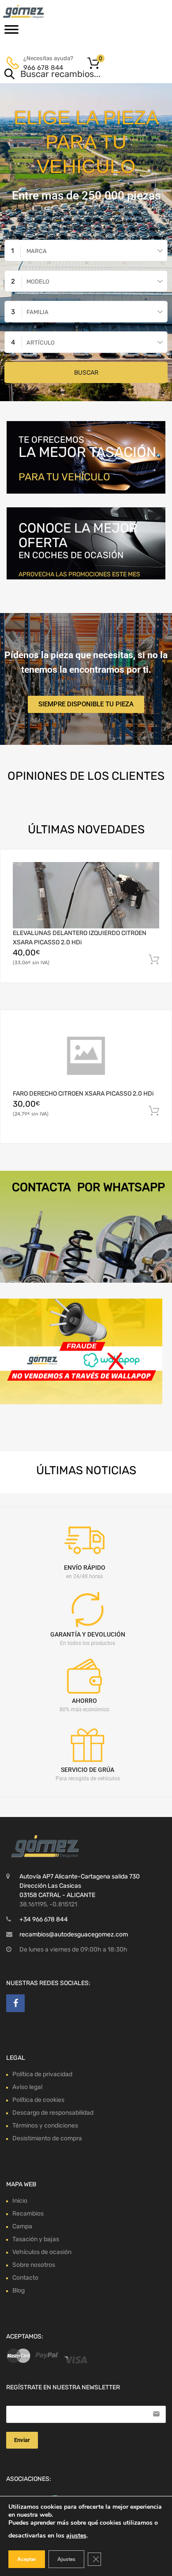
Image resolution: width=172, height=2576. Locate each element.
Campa (22, 2226)
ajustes (76, 2536)
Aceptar (27, 2559)
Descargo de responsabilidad (53, 2113)
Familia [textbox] (37, 312)
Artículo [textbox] (41, 343)
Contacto (25, 2278)
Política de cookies (38, 2100)
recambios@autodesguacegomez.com (74, 1934)
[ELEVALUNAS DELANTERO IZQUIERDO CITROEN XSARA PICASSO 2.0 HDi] (86, 895)
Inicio (20, 2201)
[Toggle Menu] (11, 32)
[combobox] (86, 251)
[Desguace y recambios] (44, 11)
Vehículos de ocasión (42, 2252)
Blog (19, 2290)
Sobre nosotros (34, 2265)
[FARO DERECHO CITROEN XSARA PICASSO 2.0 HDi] (86, 1056)
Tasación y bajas (36, 2239)
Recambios (28, 2214)
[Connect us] (15, 2003)
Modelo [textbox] (38, 282)
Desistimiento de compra (47, 2138)
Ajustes (66, 2559)
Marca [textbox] (37, 251)
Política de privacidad (42, 2074)
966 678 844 (43, 68)
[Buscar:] (73, 75)
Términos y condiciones (45, 2126)
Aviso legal (27, 2087)
